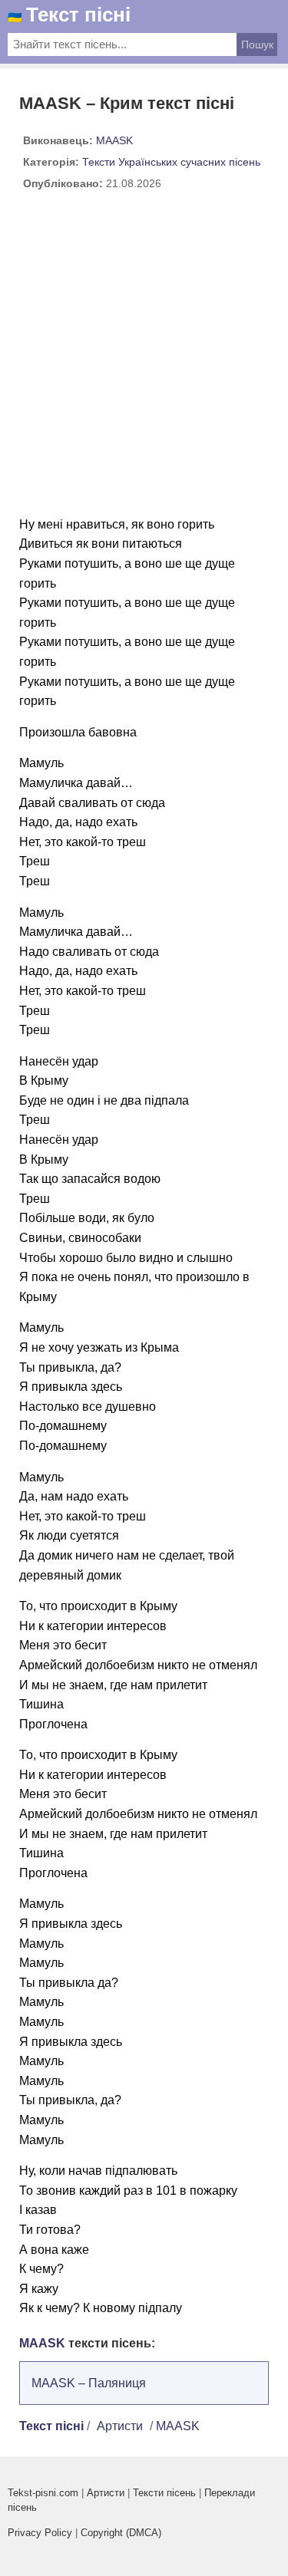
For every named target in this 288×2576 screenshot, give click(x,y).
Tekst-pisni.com (43, 2493)
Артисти (120, 2426)
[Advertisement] (144, 359)
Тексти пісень (164, 2493)
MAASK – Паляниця (89, 2383)
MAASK (114, 140)
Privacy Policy (40, 2533)
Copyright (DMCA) (121, 2533)
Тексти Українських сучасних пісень (171, 162)
